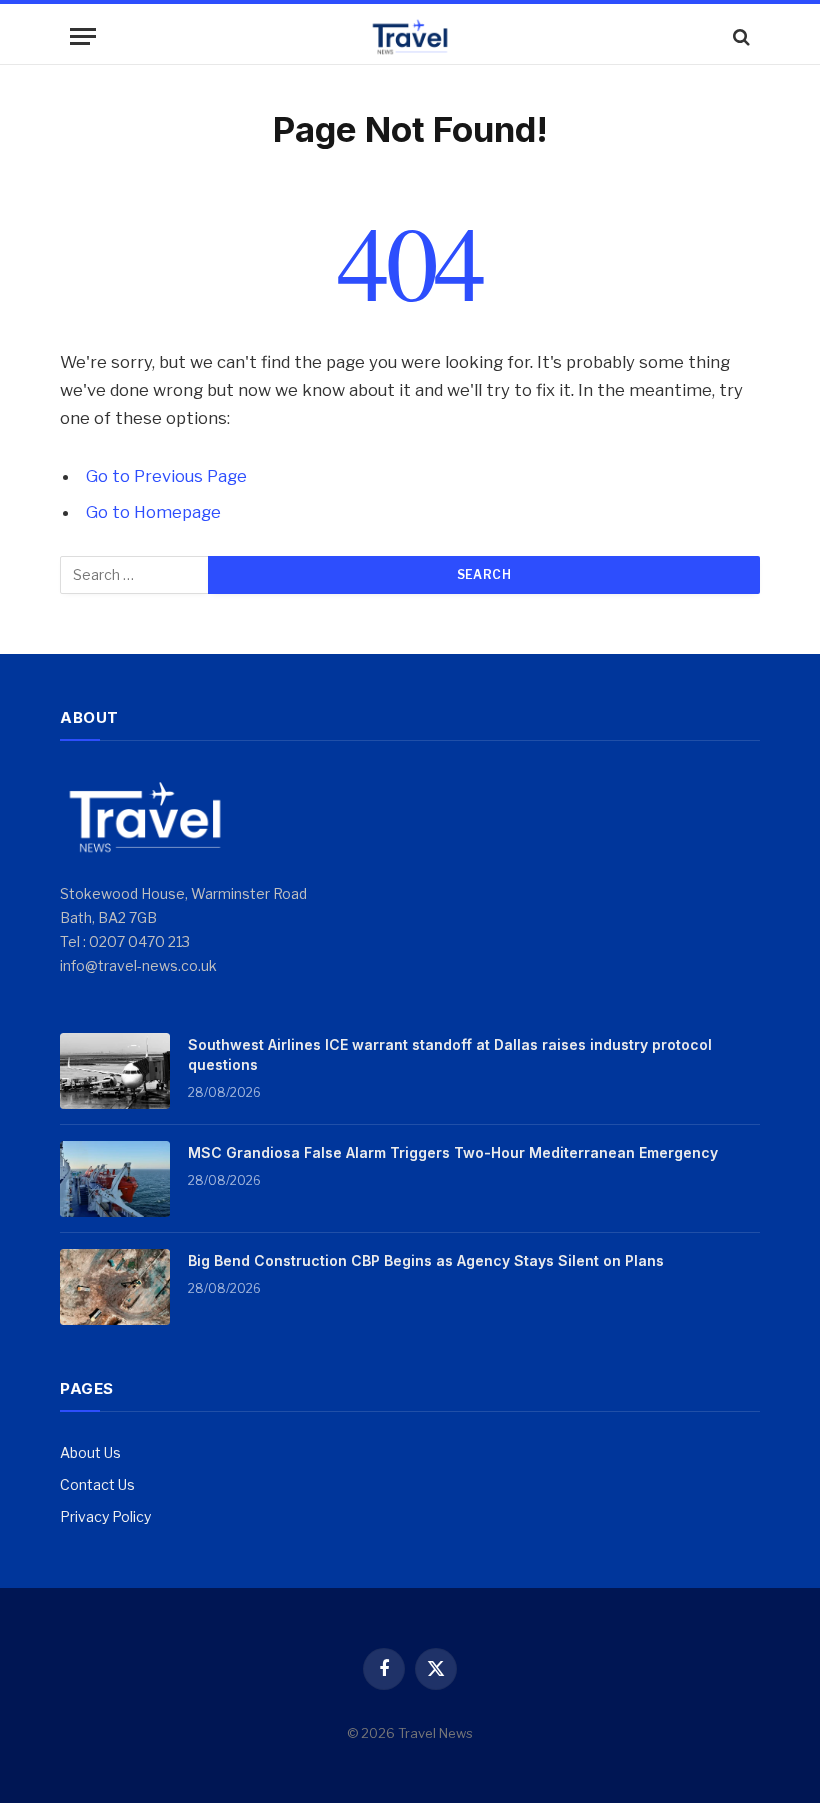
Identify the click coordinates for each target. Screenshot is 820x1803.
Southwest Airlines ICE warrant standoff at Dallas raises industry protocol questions (450, 1054)
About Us (90, 1452)
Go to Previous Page (166, 476)
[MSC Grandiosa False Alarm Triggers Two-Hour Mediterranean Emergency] (115, 1179)
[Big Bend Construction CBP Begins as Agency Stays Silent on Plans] (115, 1287)
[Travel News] (410, 36)
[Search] (739, 36)
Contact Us (97, 1484)
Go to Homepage (153, 512)
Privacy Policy (105, 1516)
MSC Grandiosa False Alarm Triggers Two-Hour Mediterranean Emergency (453, 1152)
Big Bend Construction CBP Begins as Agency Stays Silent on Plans (426, 1260)
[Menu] (83, 36)
